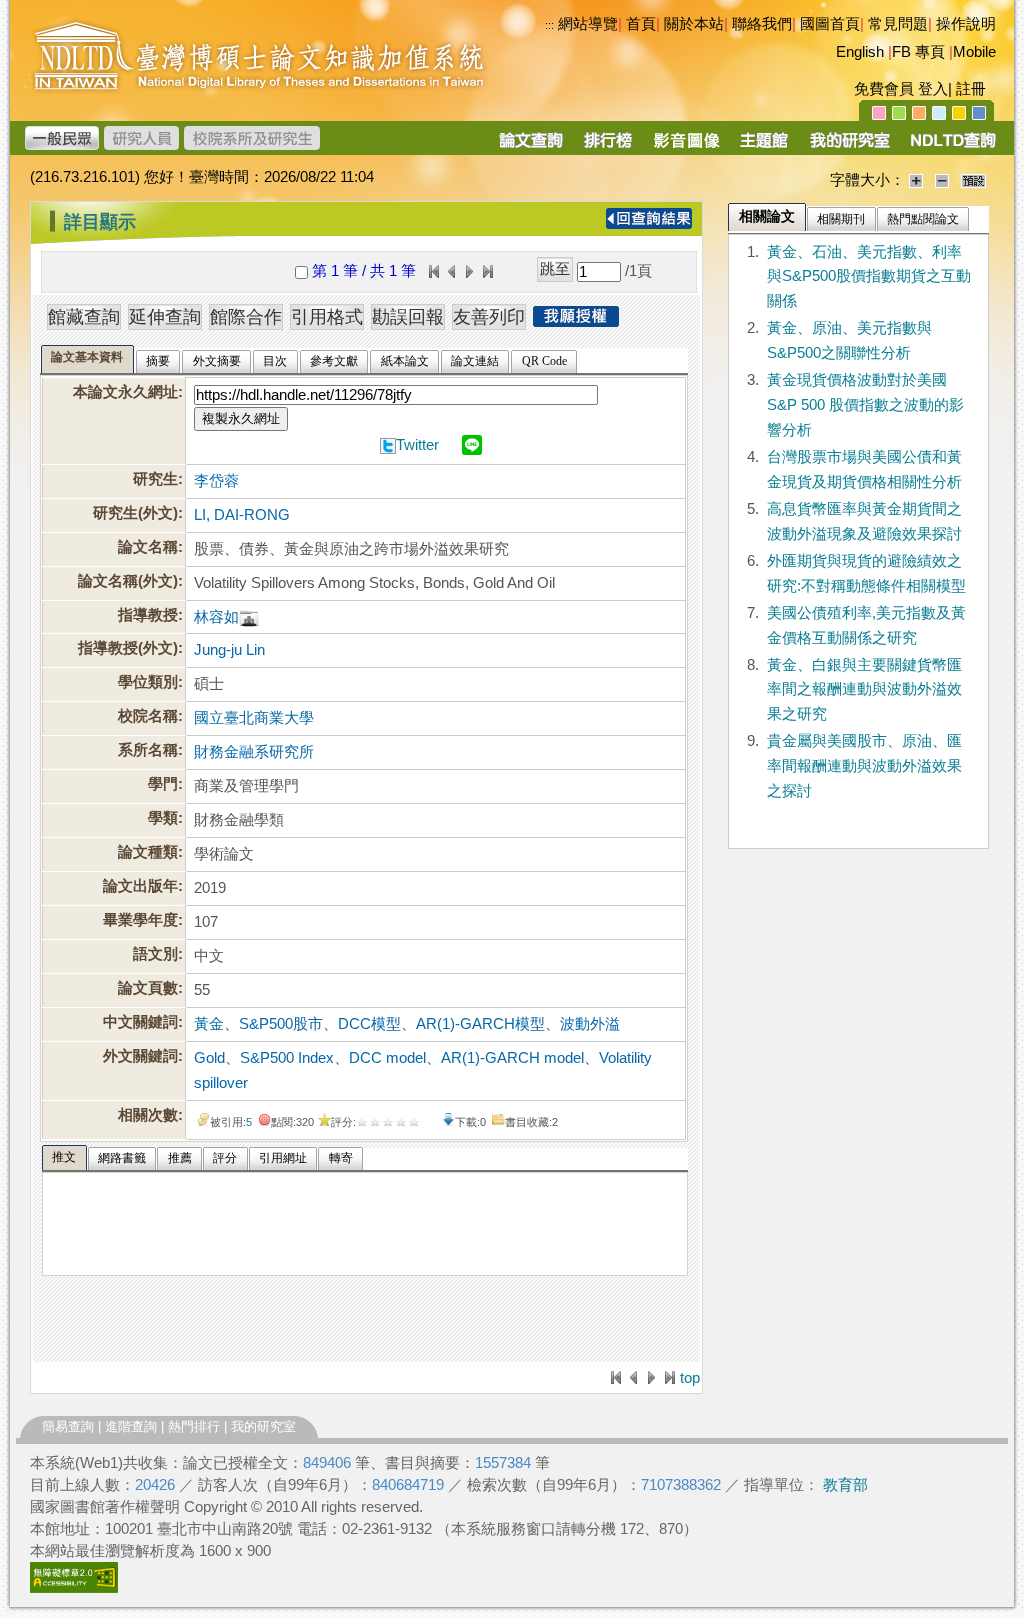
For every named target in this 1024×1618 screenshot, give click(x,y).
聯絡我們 (762, 24)
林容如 (216, 617)
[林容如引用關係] (249, 617)
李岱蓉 (216, 481)
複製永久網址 (241, 418)
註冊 (971, 89)
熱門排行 (194, 1426)
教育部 (845, 1485)
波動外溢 (590, 1024)
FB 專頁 (918, 52)
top (690, 1378)
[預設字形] (973, 180)
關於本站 (694, 24)
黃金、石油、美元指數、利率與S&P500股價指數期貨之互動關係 (869, 277)
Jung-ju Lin (229, 650)
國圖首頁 (830, 24)
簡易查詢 (68, 1426)
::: (35, 214)
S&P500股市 (281, 1024)
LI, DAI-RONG (242, 515)
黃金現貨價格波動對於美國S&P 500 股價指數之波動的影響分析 (865, 405)
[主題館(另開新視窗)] (764, 147)
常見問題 (898, 24)
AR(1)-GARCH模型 (480, 1024)
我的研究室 (263, 1426)
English (860, 52)
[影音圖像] (686, 147)
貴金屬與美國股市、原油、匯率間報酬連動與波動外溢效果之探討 (864, 766)
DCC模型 (369, 1024)
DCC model (387, 1058)
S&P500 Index (287, 1058)
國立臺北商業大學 (254, 718)
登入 (933, 89)
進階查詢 (131, 1426)
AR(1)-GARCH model (512, 1058)
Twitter (417, 445)
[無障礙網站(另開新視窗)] (74, 1588)
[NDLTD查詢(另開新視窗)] (951, 147)
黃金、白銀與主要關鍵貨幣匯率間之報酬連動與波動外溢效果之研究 (864, 690)
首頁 (641, 24)
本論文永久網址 (125, 392)
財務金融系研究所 (254, 752)
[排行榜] (608, 147)
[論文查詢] (530, 147)
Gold (209, 1058)
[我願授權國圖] (576, 321)
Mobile (974, 52)
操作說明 (966, 24)
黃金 (209, 1024)
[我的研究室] (849, 147)
